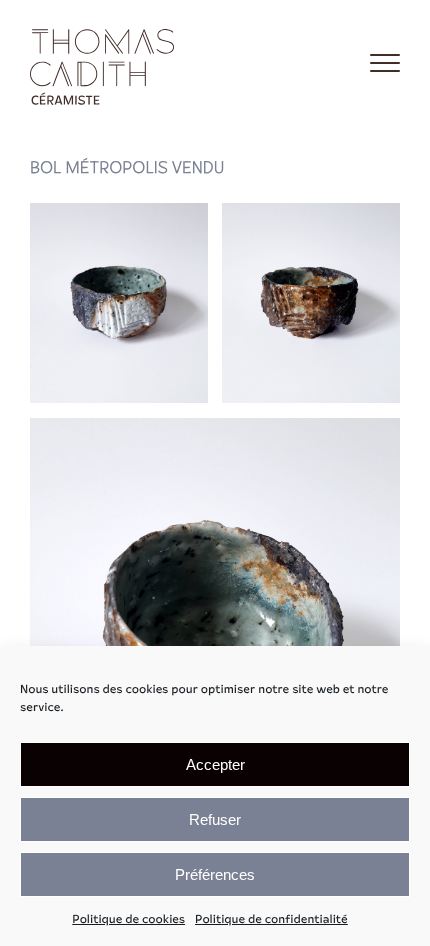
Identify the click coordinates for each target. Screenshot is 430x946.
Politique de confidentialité (271, 920)
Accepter (215, 764)
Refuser (215, 819)
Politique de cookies (128, 920)
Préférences (215, 874)
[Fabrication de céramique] (105, 63)
